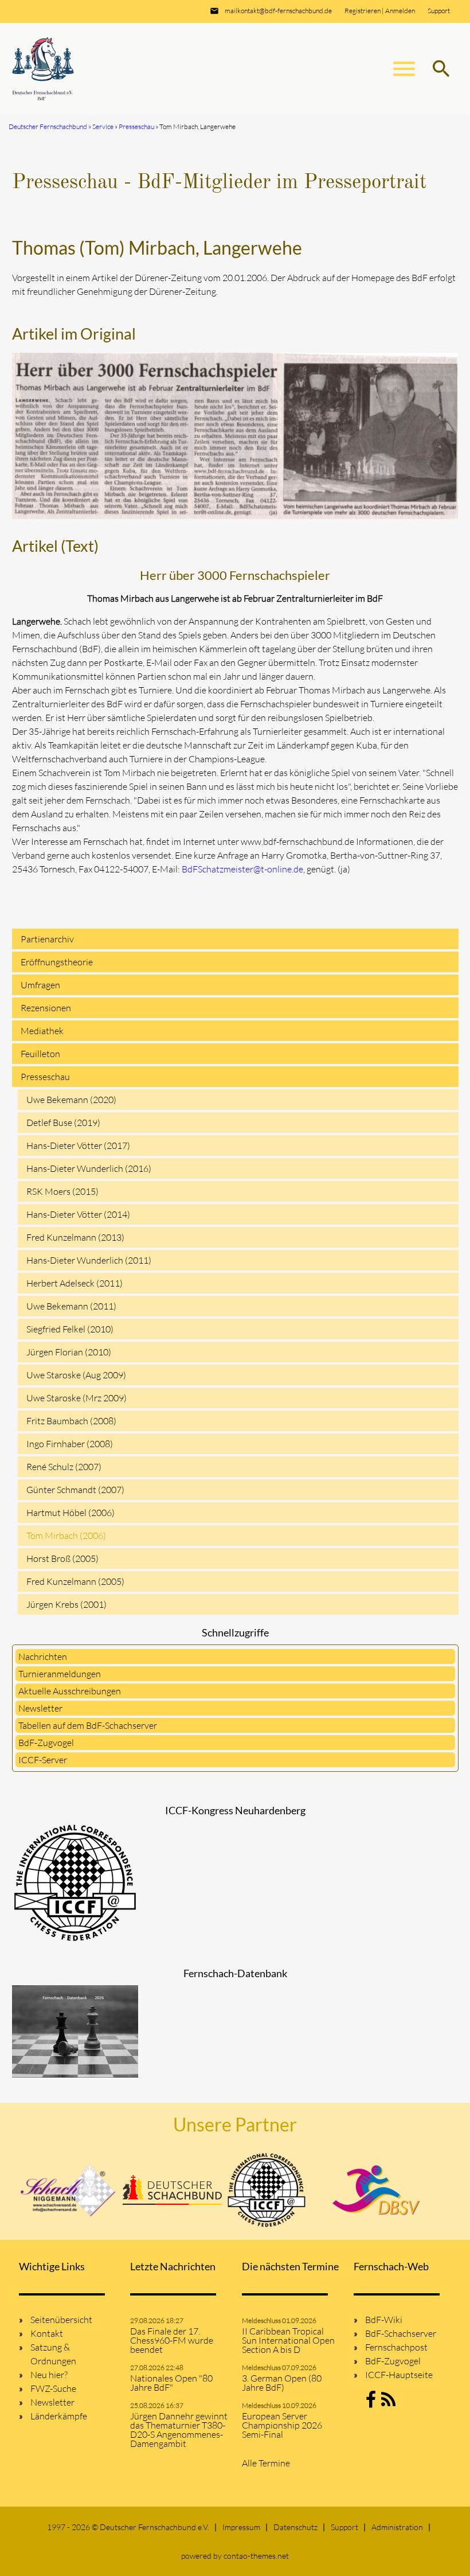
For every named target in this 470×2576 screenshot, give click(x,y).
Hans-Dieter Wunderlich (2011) (89, 1260)
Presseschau (45, 1077)
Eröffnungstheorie (57, 962)
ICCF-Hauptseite (399, 2375)
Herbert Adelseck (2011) (75, 1283)
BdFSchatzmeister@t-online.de (242, 869)
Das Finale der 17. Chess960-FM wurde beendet (172, 2340)
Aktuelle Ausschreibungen (70, 1691)
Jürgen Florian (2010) (69, 1352)
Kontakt (47, 2333)
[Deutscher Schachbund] (173, 2190)
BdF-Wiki (384, 2320)
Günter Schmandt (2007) (75, 1490)
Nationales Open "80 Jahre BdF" (171, 2383)
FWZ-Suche (53, 2388)
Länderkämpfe (59, 2416)
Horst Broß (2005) (62, 1558)
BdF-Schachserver (401, 2333)
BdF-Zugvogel (46, 1743)
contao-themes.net (256, 2556)
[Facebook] (371, 2403)
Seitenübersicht (61, 2320)
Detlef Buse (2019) (63, 1123)
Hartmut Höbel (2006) (70, 1513)
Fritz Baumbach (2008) (71, 1421)
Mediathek (42, 1031)
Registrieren (363, 11)
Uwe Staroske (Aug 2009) (76, 1375)
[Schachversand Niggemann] (69, 2190)
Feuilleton (40, 1054)
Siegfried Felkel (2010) (70, 1329)
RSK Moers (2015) (62, 1191)
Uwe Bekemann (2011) (71, 1306)
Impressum (241, 2527)
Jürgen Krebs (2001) (66, 1604)
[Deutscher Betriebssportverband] (376, 2190)
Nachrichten (43, 1657)
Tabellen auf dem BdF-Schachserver (88, 1725)
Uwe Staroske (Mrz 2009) (77, 1398)
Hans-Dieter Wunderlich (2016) (89, 1168)
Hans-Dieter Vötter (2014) (78, 1214)
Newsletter (40, 1708)
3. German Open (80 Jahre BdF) (282, 2383)
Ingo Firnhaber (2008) (70, 1444)
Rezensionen (46, 1008)
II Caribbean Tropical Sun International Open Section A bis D (288, 2340)
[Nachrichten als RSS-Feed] (388, 2403)
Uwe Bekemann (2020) (71, 1100)
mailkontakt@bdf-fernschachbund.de (278, 11)
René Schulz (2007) (64, 1467)
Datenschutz (295, 2527)
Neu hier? (49, 2375)
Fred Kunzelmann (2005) (75, 1581)
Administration (397, 2527)
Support (439, 11)
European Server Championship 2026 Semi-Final (282, 2425)
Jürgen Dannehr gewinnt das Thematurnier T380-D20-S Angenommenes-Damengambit (179, 2430)
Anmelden (400, 11)
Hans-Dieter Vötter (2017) (78, 1145)
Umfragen (40, 985)
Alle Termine (266, 2463)
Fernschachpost (396, 2347)
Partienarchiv (47, 939)
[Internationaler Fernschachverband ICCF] (267, 2190)
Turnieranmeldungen (60, 1674)
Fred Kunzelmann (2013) (75, 1237)
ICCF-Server (43, 1760)
